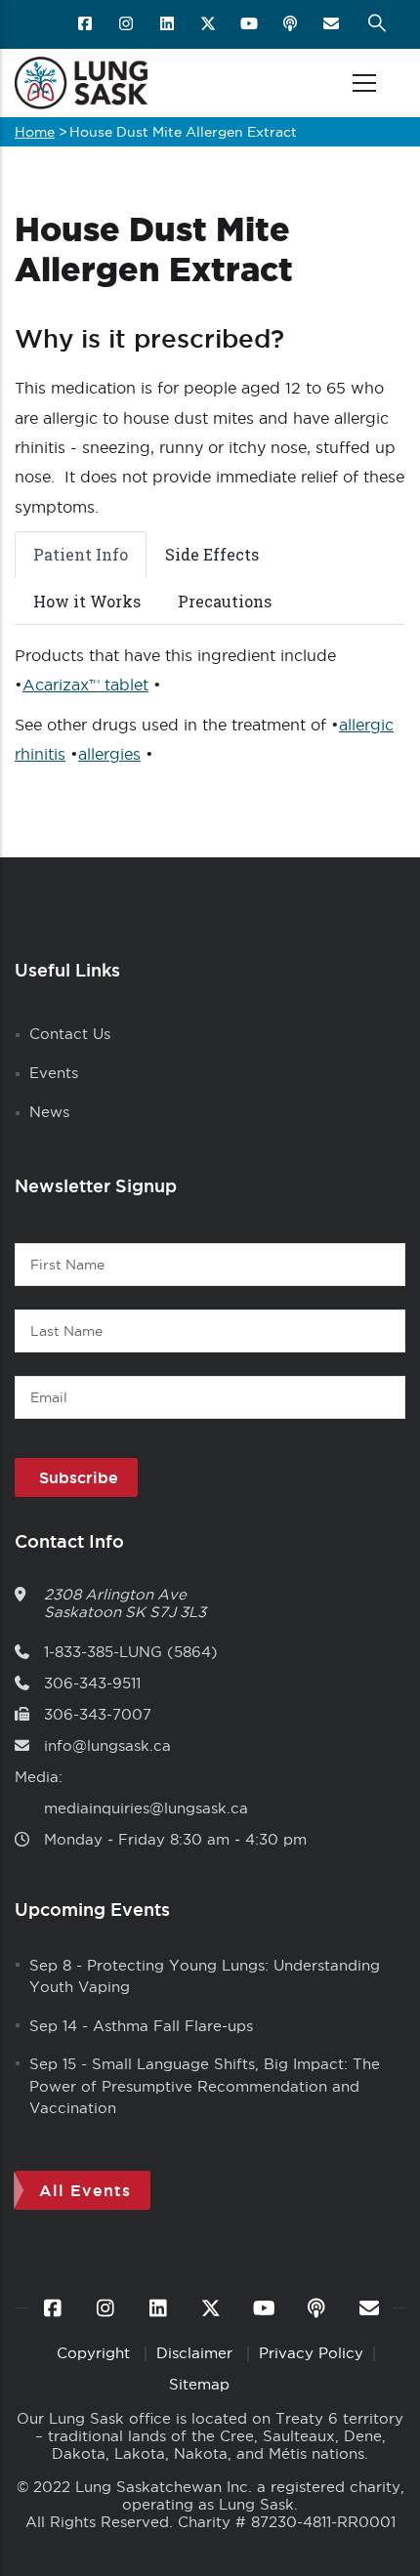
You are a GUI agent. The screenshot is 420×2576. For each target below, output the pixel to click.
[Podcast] (292, 24)
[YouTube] (251, 24)
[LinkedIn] (168, 24)
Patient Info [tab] (81, 554)
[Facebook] (86, 24)
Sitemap (199, 2384)
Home (35, 132)
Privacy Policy (311, 2353)
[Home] (81, 83)
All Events (85, 2190)
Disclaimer (197, 2353)
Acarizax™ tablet (85, 685)
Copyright (96, 2353)
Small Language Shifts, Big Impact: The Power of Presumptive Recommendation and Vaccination (205, 2086)
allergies (109, 754)
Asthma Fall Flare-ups (173, 2026)
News (49, 1112)
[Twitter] (210, 24)
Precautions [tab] (225, 601)
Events (54, 1073)
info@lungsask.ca (107, 1745)
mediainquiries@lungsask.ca (146, 1808)
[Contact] (333, 24)
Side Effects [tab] (212, 554)
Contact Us (70, 1034)
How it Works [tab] (87, 601)
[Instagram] (127, 24)
